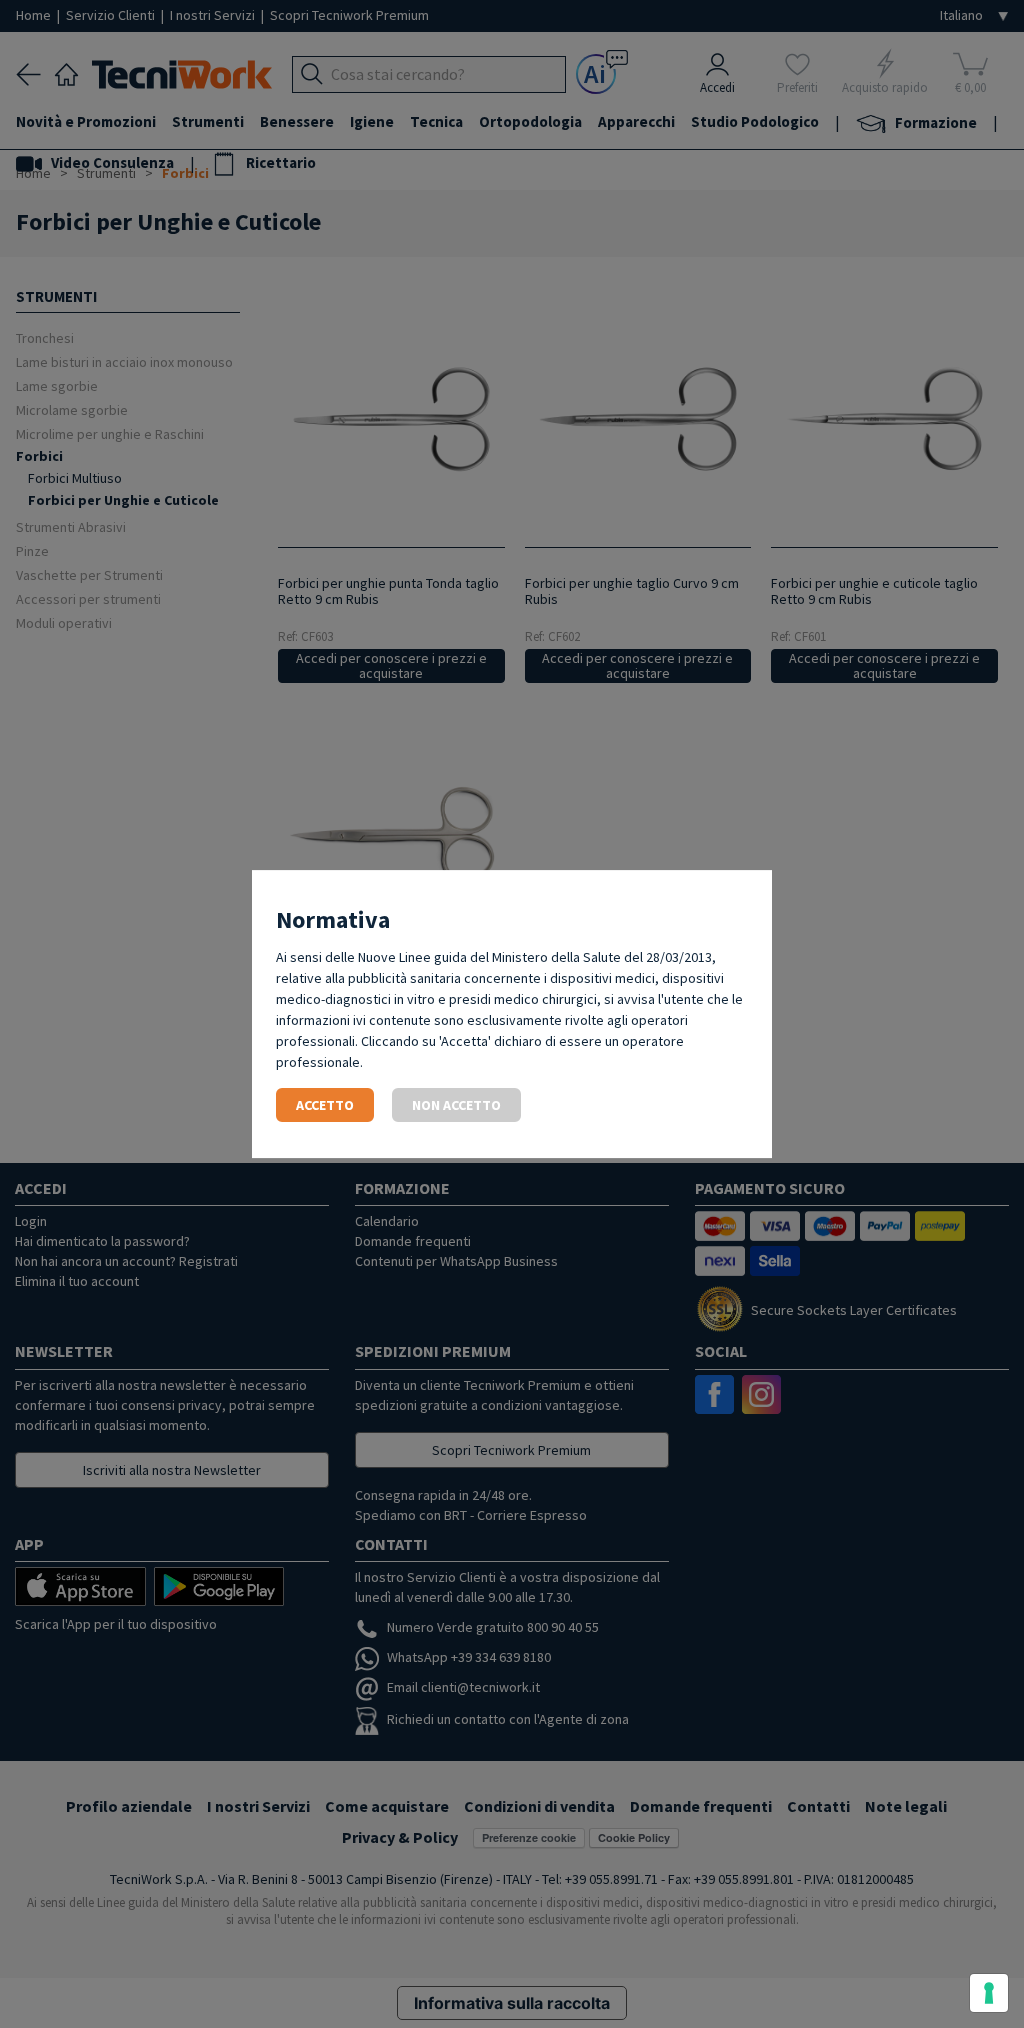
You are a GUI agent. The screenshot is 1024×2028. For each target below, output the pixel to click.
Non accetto (456, 1105)
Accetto (325, 1105)
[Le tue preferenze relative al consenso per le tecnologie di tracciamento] (989, 1993)
